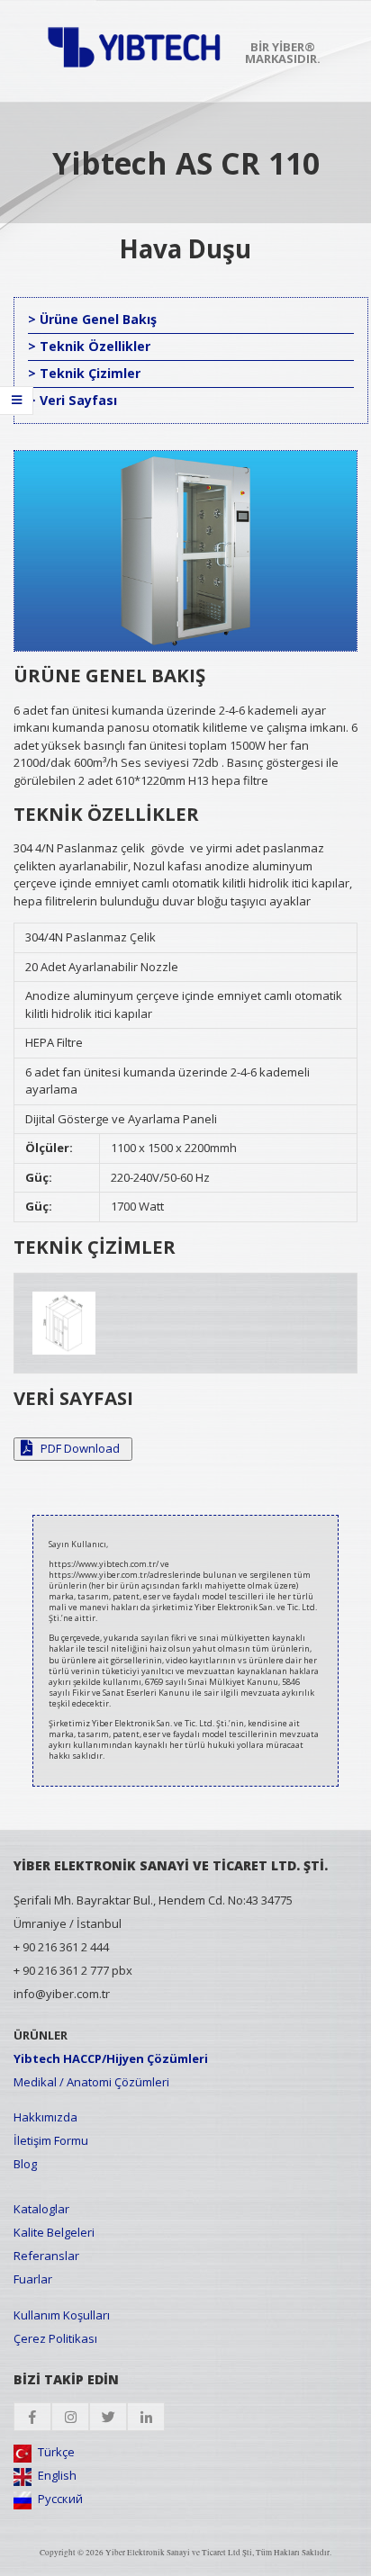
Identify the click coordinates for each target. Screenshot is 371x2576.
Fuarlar (33, 2279)
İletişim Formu (51, 2140)
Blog (25, 2164)
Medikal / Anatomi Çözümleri (91, 2082)
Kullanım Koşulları (62, 2315)
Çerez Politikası (55, 2338)
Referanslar (46, 2256)
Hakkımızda (45, 2117)
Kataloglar (41, 2209)
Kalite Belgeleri (54, 2232)
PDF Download (79, 1448)
